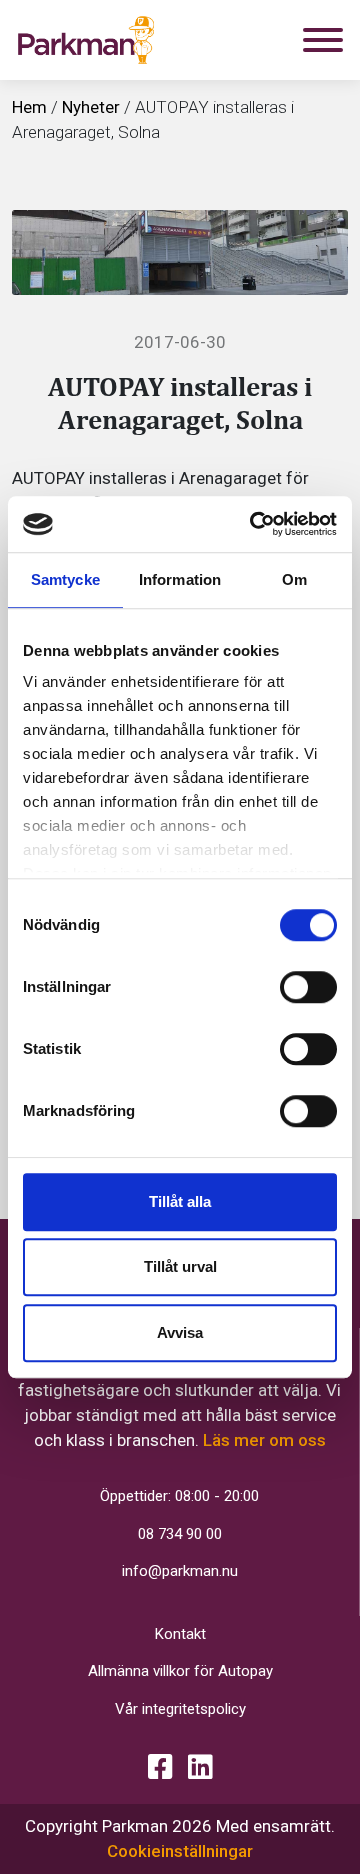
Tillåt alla (180, 1201)
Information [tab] (180, 579)
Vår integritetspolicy (180, 1709)
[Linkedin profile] (200, 1767)
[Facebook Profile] (160, 1767)
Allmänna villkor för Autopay (180, 1671)
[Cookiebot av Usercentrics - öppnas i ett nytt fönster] (254, 524)
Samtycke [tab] (65, 579)
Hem (29, 107)
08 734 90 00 (180, 1534)
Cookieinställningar (180, 1851)
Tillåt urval (180, 1266)
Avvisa (180, 1332)
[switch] (308, 987)
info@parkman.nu (180, 1571)
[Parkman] (86, 40)
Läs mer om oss (264, 1440)
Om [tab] (294, 579)
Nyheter (91, 107)
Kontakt (180, 1634)
